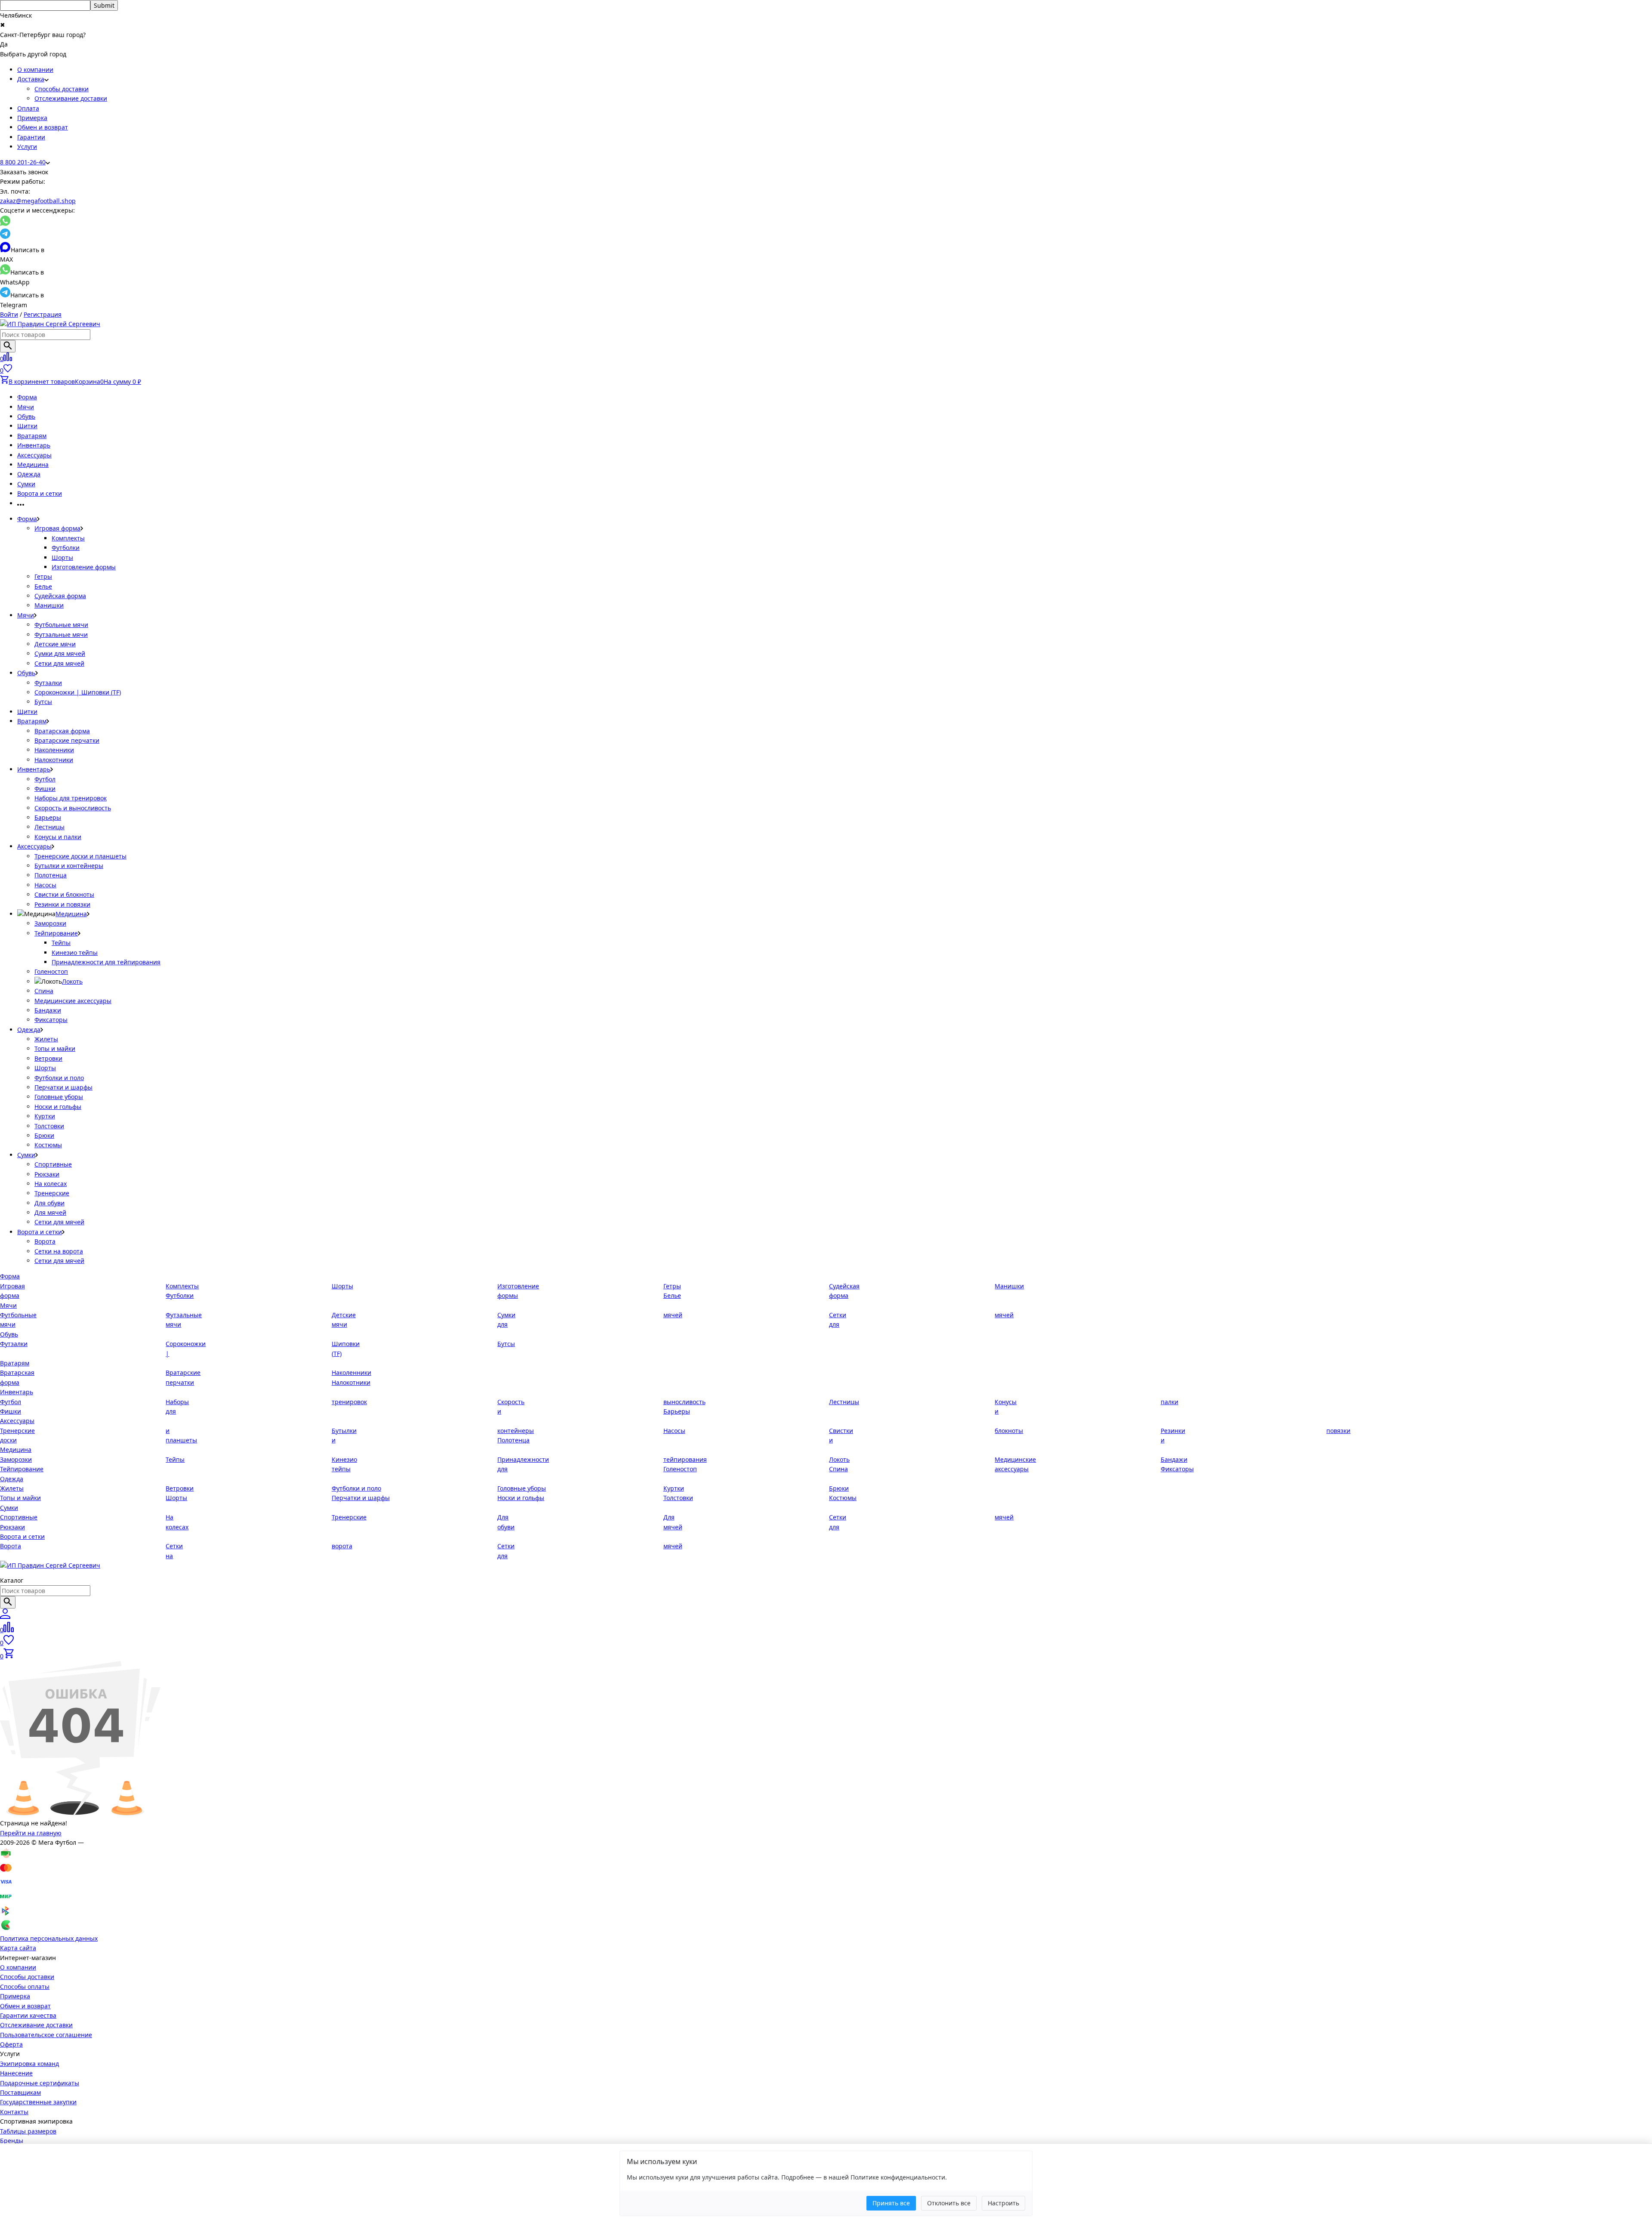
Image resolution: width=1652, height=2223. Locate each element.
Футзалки (48, 683)
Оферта (11, 2044)
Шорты (62, 557)
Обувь (26, 416)
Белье (43, 586)
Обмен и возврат (43, 127)
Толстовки (49, 1126)
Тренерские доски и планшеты (80, 856)
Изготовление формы (84, 567)
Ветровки (48, 1058)
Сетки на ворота (59, 1251)
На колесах (51, 1184)
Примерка (32, 118)
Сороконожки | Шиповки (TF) (78, 692)
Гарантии (31, 137)
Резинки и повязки (62, 904)
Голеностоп (51, 971)
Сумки (26, 484)
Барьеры (48, 817)
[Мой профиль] (5, 1616)
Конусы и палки (58, 837)
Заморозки (50, 923)
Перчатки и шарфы (63, 1087)
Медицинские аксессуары (73, 1001)
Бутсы (43, 702)
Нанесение (16, 2073)
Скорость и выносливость (73, 808)
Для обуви (49, 1203)
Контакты (14, 2112)
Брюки (44, 1135)
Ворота (45, 1241)
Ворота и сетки (40, 493)
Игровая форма (57, 528)
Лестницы (49, 827)
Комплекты (68, 538)
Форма (27, 397)
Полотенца (51, 875)
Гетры (43, 576)
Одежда (29, 474)
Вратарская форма (62, 731)
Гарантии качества (28, 2015)
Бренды (12, 2141)
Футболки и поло (59, 1078)
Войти (9, 314)
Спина (44, 991)
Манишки (49, 605)
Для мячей (50, 1212)
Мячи (26, 407)
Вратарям (32, 436)
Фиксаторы (51, 1020)
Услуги (27, 147)
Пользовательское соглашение (46, 2035)
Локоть (72, 981)
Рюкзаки (47, 1174)
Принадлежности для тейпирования (106, 962)
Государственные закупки (38, 2102)
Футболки (66, 548)
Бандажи (48, 1010)
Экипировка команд (29, 2064)
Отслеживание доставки (71, 98)
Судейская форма (60, 596)
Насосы (45, 885)
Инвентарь (34, 445)
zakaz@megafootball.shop (38, 201)
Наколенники (54, 750)
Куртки (45, 1116)
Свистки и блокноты (64, 894)
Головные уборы (59, 1097)
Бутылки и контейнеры (69, 866)
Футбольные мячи (61, 625)
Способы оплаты (25, 1987)
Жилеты (46, 1039)
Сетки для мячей (59, 663)
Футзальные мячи (61, 634)
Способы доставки (62, 89)
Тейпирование (56, 933)
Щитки (27, 426)
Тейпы (61, 943)
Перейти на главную (31, 1833)
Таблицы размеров (28, 2131)
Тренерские (52, 1193)
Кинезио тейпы (75, 952)
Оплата (28, 108)
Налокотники (54, 760)
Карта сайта (18, 1948)
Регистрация (43, 314)
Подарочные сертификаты (40, 2083)
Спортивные (53, 1164)
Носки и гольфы (58, 1107)
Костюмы (48, 1145)
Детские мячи (55, 644)
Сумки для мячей (60, 653)
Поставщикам (20, 2092)
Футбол (45, 779)
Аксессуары (34, 455)
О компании (35, 69)
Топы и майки (55, 1048)
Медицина (33, 465)
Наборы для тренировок (71, 798)
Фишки (45, 789)
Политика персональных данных (49, 1938)
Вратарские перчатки (67, 740)
